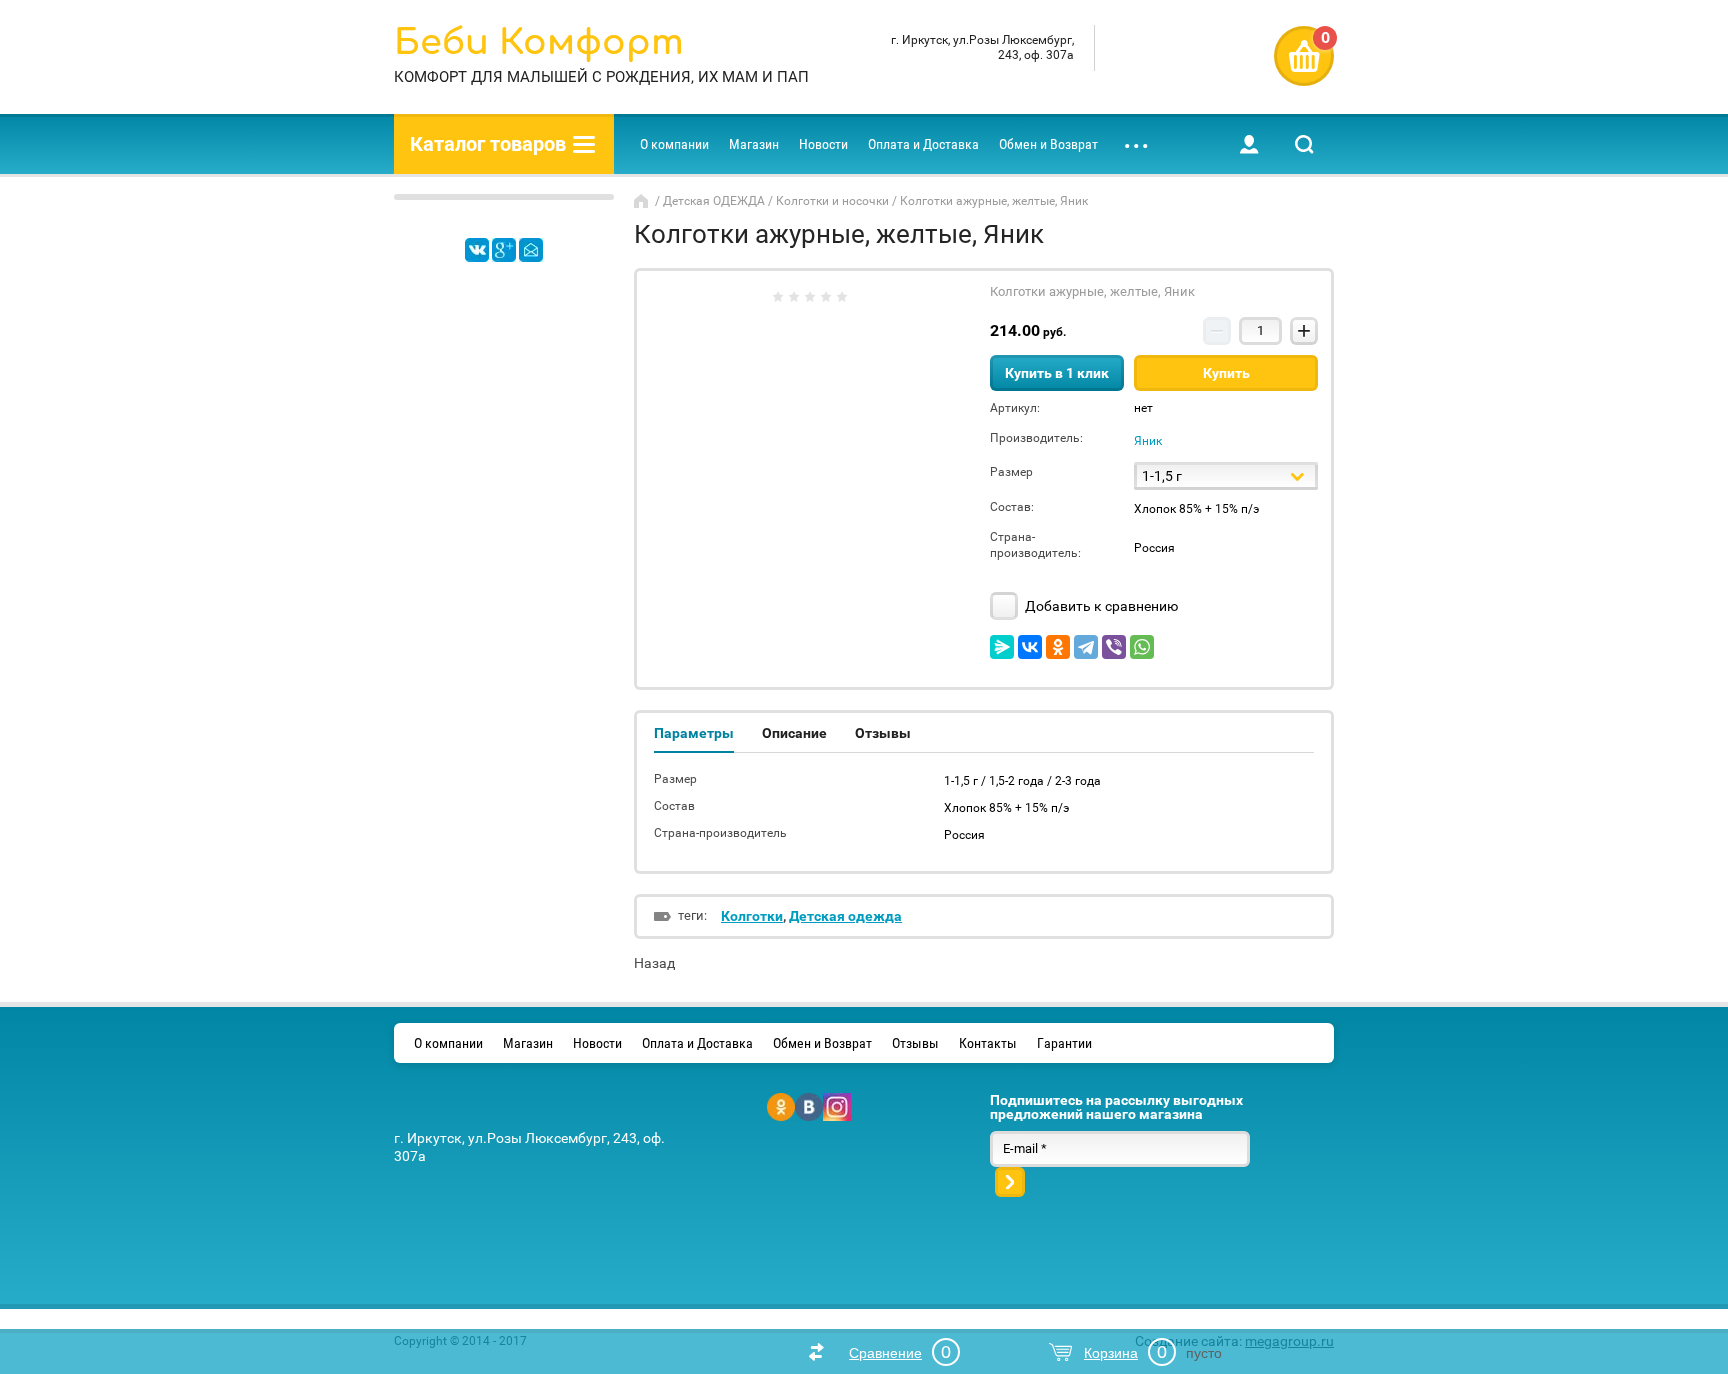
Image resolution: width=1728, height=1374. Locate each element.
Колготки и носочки (832, 201)
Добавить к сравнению (1100, 606)
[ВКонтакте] (1030, 647)
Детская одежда (845, 916)
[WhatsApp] (1142, 647)
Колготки (752, 916)
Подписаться (1010, 1182)
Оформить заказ (1304, 56)
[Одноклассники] (1058, 647)
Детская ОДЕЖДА (714, 201)
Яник (1148, 441)
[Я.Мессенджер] (1002, 647)
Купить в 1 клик (1057, 373)
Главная (643, 201)
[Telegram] (1086, 647)
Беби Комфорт (539, 42)
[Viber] (1114, 647)
